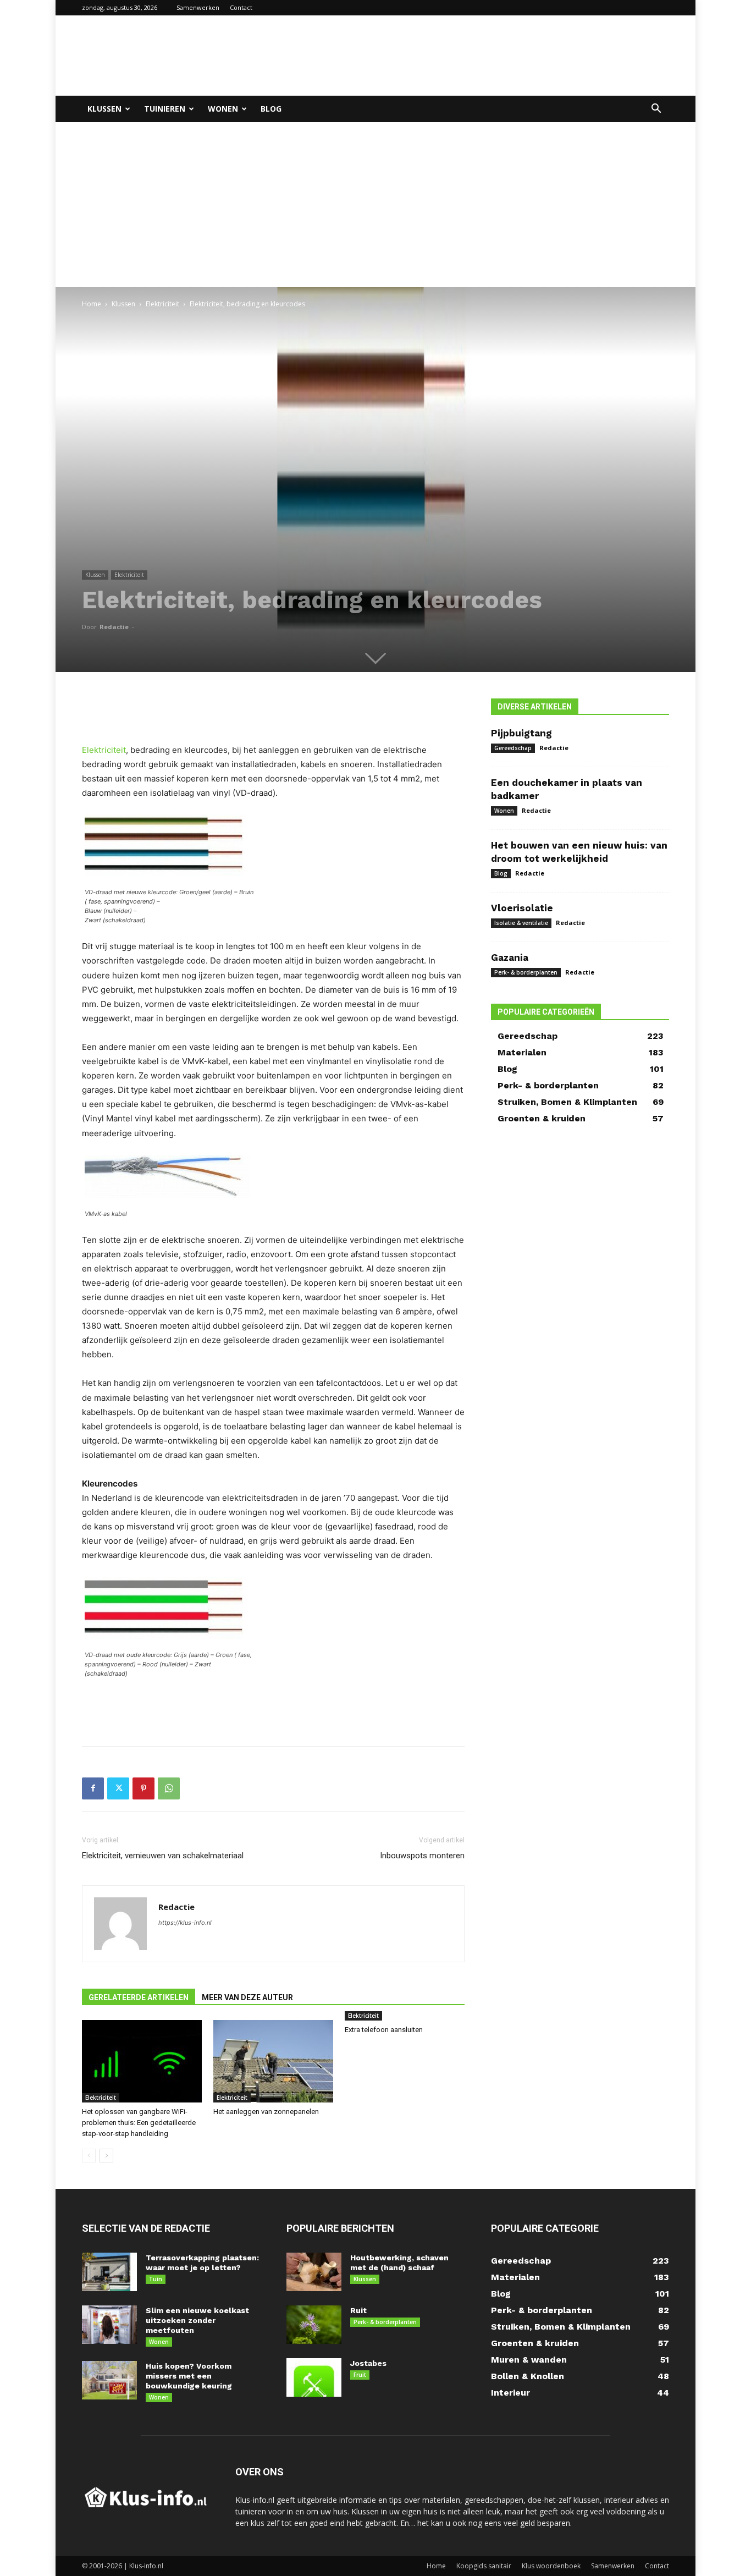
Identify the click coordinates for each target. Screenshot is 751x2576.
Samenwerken (198, 7)
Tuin (156, 2279)
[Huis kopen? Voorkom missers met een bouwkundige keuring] (109, 2380)
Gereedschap (513, 748)
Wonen (223, 109)
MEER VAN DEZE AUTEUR (247, 1997)
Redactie (114, 627)
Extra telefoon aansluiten (384, 2030)
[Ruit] (314, 2325)
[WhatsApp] (169, 1788)
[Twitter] (118, 1788)
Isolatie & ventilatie (521, 923)
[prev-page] (89, 2156)
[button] (656, 110)
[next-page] (106, 2156)
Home (92, 304)
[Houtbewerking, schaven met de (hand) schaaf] (314, 2272)
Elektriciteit (162, 304)
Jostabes (368, 2363)
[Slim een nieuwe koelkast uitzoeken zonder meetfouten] (109, 2325)
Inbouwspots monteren (422, 1856)
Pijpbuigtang (521, 733)
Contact (241, 7)
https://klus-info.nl (185, 1923)
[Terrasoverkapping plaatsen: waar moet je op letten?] (109, 2272)
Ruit (358, 2310)
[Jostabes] (314, 2377)
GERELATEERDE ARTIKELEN (139, 1997)
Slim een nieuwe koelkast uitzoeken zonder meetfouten (197, 2320)
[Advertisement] (469, 56)
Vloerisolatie (522, 908)
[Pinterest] (143, 1788)
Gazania (510, 957)
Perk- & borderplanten (526, 972)
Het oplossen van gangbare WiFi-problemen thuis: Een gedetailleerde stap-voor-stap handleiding (139, 2123)
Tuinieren (165, 109)
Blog (271, 109)
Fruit (360, 2375)
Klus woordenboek (551, 2566)
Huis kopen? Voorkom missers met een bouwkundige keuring (189, 2376)
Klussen (104, 109)
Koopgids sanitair (484, 2566)
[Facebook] (93, 1788)
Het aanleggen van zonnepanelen (266, 2112)
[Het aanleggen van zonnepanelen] (273, 2061)
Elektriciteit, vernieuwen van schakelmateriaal (163, 1856)
